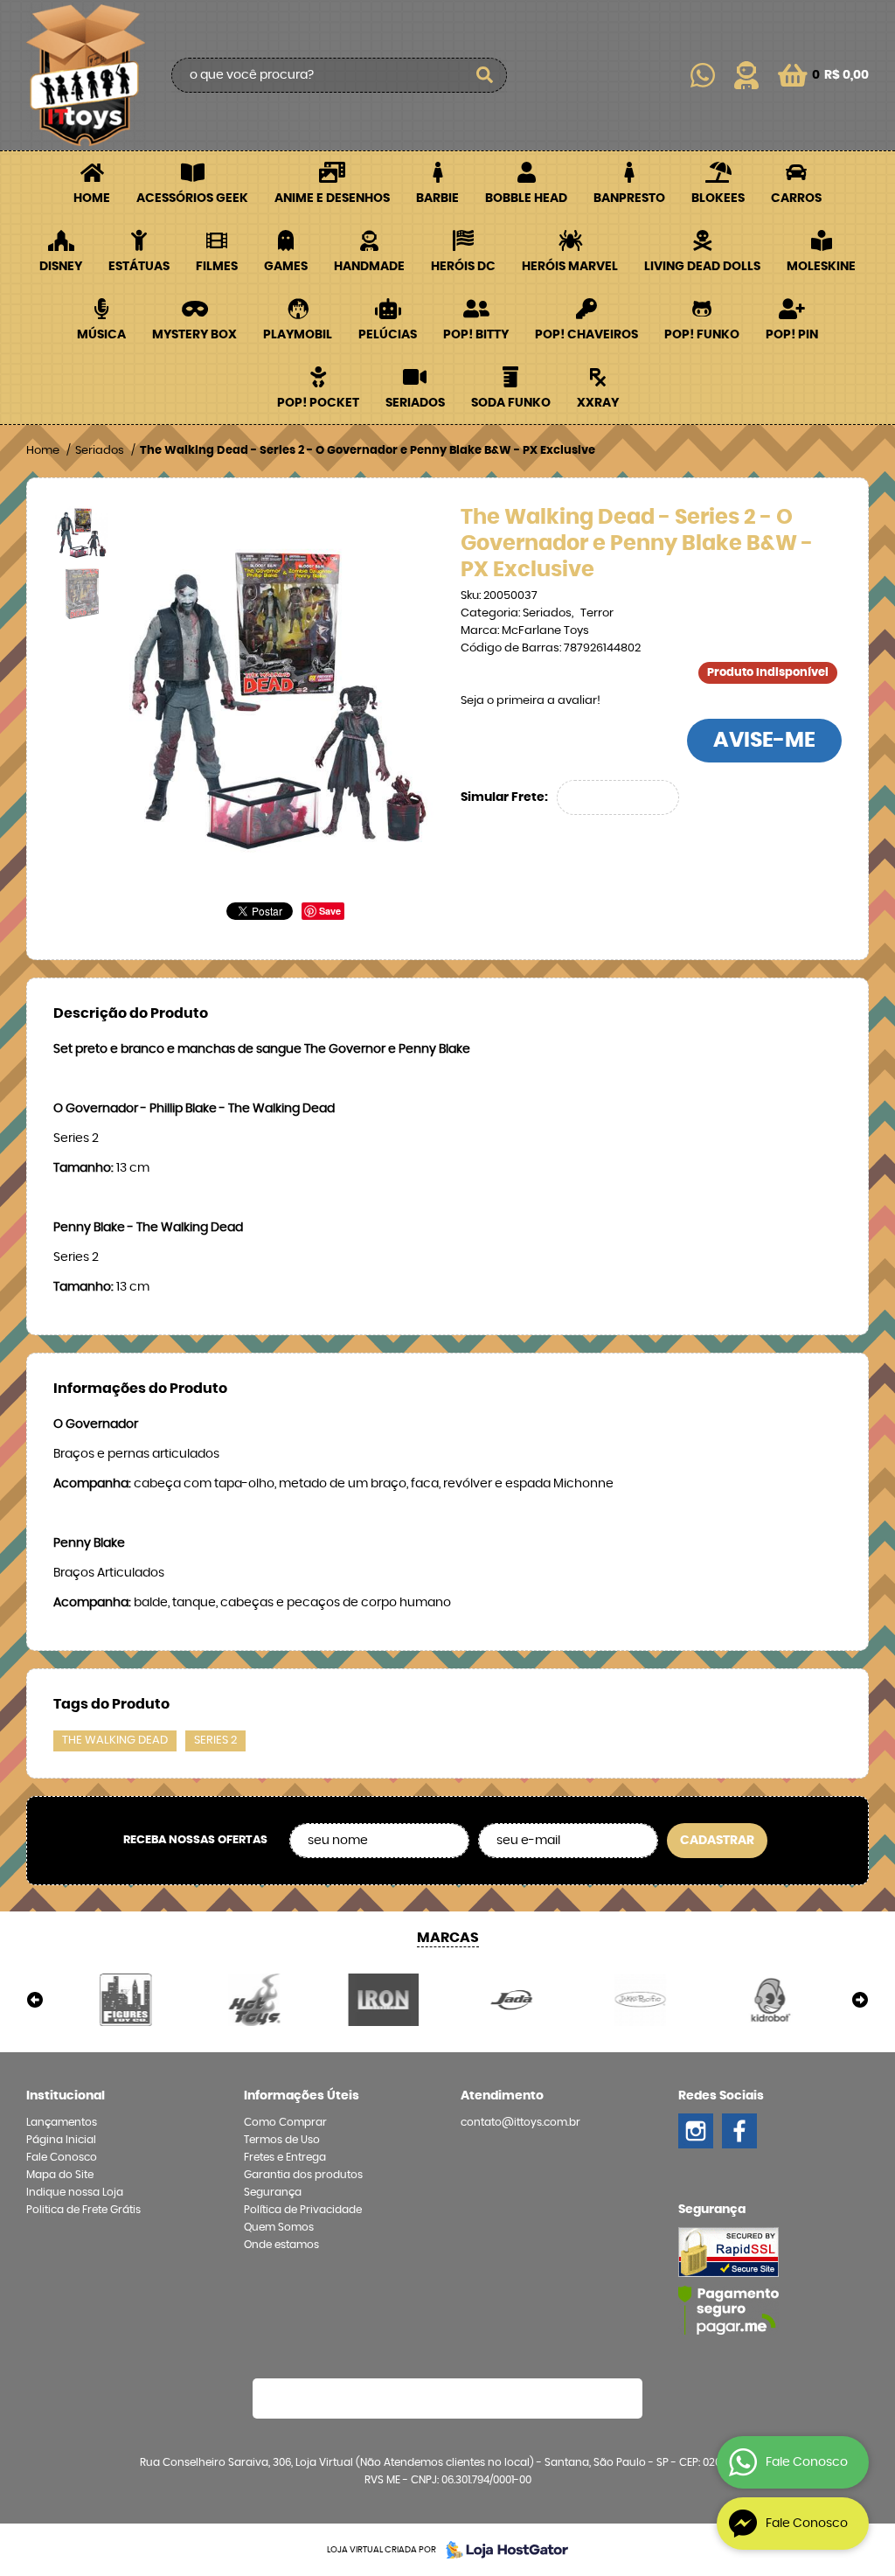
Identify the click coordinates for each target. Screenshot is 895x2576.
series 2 (215, 1741)
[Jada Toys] (512, 2000)
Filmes (217, 267)
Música (101, 335)
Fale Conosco (62, 2157)
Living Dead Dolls (702, 267)
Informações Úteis (302, 2096)
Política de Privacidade (303, 2210)
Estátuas (139, 267)
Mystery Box (194, 335)
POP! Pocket (318, 403)
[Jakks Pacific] (640, 2000)
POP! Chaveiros (586, 335)
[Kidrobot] (770, 2000)
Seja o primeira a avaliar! (531, 701)
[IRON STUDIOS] (383, 2000)
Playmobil (298, 335)
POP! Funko (702, 335)
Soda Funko (511, 403)
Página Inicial (61, 2140)
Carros (796, 198)
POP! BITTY (476, 335)
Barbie (437, 198)
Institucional (66, 2096)
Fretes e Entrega (285, 2157)
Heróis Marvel (570, 267)
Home (92, 198)
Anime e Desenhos (332, 198)
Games (286, 267)
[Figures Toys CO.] (125, 2000)
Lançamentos (62, 2122)
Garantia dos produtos (303, 2175)
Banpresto (629, 198)
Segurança (273, 2192)
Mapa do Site (60, 2175)
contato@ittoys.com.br (520, 2122)
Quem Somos (279, 2227)
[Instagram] (696, 2131)
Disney (61, 267)
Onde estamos (281, 2245)
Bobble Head (526, 198)
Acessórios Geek (192, 198)
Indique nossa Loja (75, 2192)
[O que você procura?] (485, 75)
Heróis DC (463, 267)
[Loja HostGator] (502, 2550)
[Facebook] (739, 2131)
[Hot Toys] (254, 2000)
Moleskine (821, 267)
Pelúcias (388, 335)
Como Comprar (285, 2122)
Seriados (415, 403)
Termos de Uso (282, 2140)
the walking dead (115, 1741)
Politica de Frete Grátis (83, 2210)
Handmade (369, 267)
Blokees (718, 198)
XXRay (598, 403)
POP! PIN (792, 335)
